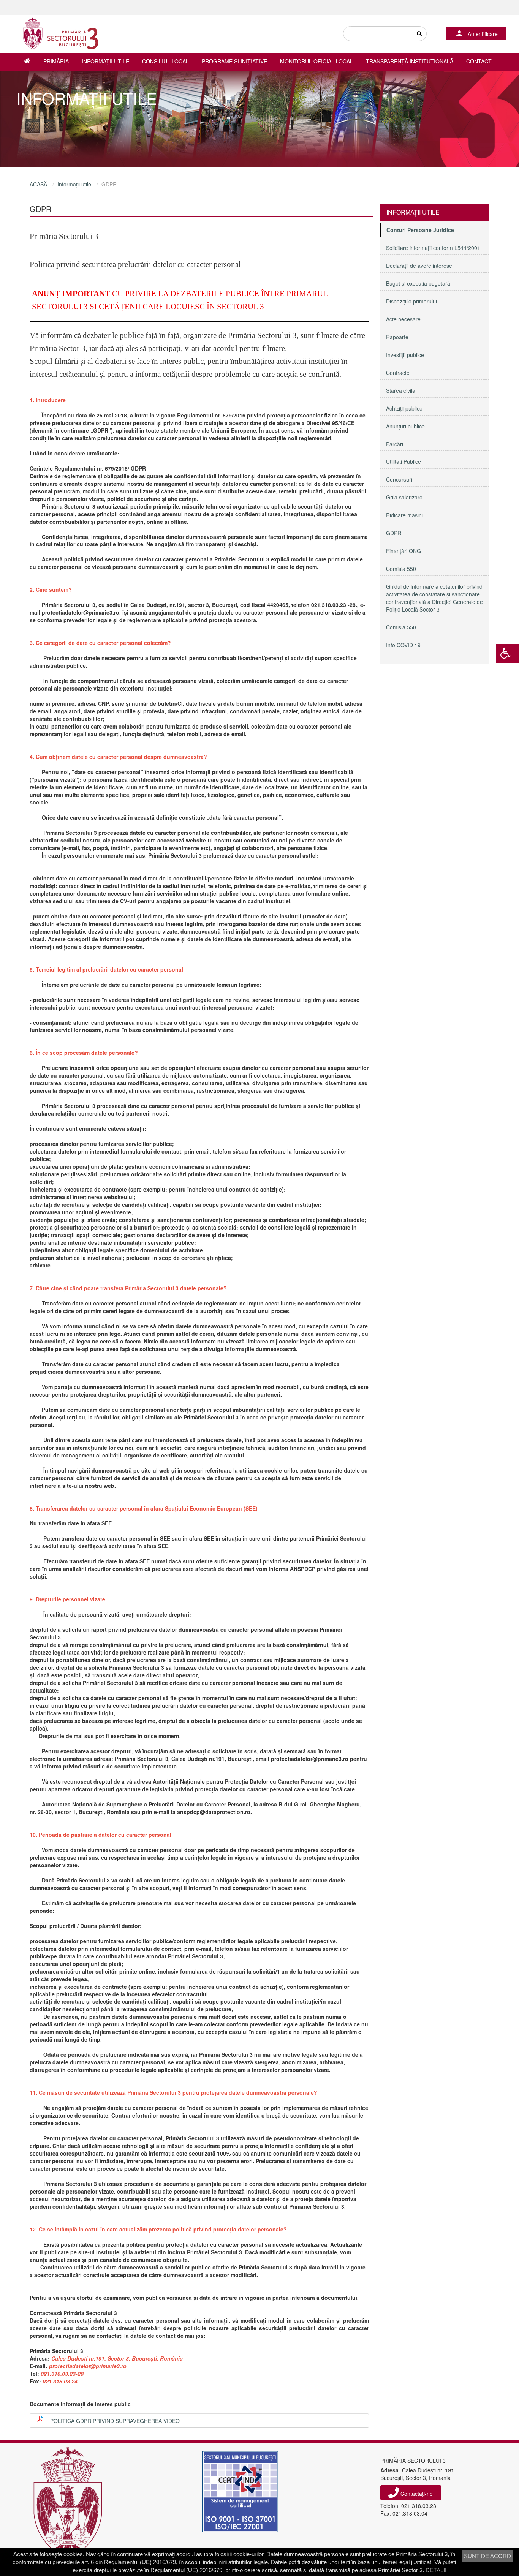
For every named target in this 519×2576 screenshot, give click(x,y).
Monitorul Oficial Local (316, 61)
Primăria (56, 61)
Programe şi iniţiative (234, 61)
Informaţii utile (105, 61)
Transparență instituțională (410, 61)
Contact (479, 61)
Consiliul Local (165, 61)
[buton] (419, 34)
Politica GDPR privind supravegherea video (115, 2421)
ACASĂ (38, 184)
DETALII (436, 2570)
